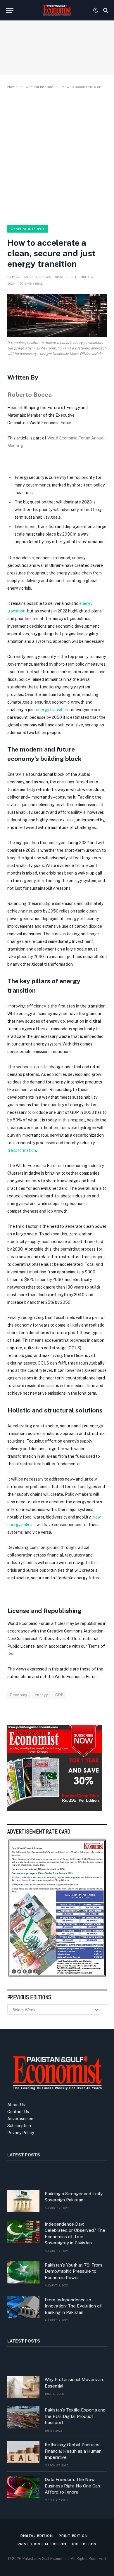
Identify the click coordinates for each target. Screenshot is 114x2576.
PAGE (16, 277)
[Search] (105, 10)
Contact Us (18, 2112)
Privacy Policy (21, 2133)
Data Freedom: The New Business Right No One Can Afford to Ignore (72, 2486)
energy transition (52, 710)
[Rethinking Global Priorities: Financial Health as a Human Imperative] (23, 2452)
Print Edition (73, 2536)
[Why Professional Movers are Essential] (23, 2387)
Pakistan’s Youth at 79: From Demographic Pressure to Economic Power (73, 2271)
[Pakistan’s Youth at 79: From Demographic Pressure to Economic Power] (23, 2272)
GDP (59, 1695)
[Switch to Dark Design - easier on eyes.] (96, 10)
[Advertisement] (57, 156)
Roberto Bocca (30, 395)
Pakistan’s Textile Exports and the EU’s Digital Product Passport (75, 2416)
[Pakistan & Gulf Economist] (57, 10)
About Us (16, 2105)
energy (41, 1695)
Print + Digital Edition (42, 2544)
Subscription (19, 2126)
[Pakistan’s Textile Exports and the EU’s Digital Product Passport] (23, 2417)
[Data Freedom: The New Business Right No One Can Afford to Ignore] (23, 2487)
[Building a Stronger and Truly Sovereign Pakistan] (23, 2201)
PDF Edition (84, 2544)
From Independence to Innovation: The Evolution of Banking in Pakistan (73, 2306)
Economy (19, 1695)
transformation (22, 1150)
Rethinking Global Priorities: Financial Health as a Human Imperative (73, 2451)
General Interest (28, 229)
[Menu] (10, 10)
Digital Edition (37, 2536)
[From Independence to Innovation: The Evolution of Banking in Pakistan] (23, 2307)
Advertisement (21, 2119)
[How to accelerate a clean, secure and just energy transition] (57, 316)
